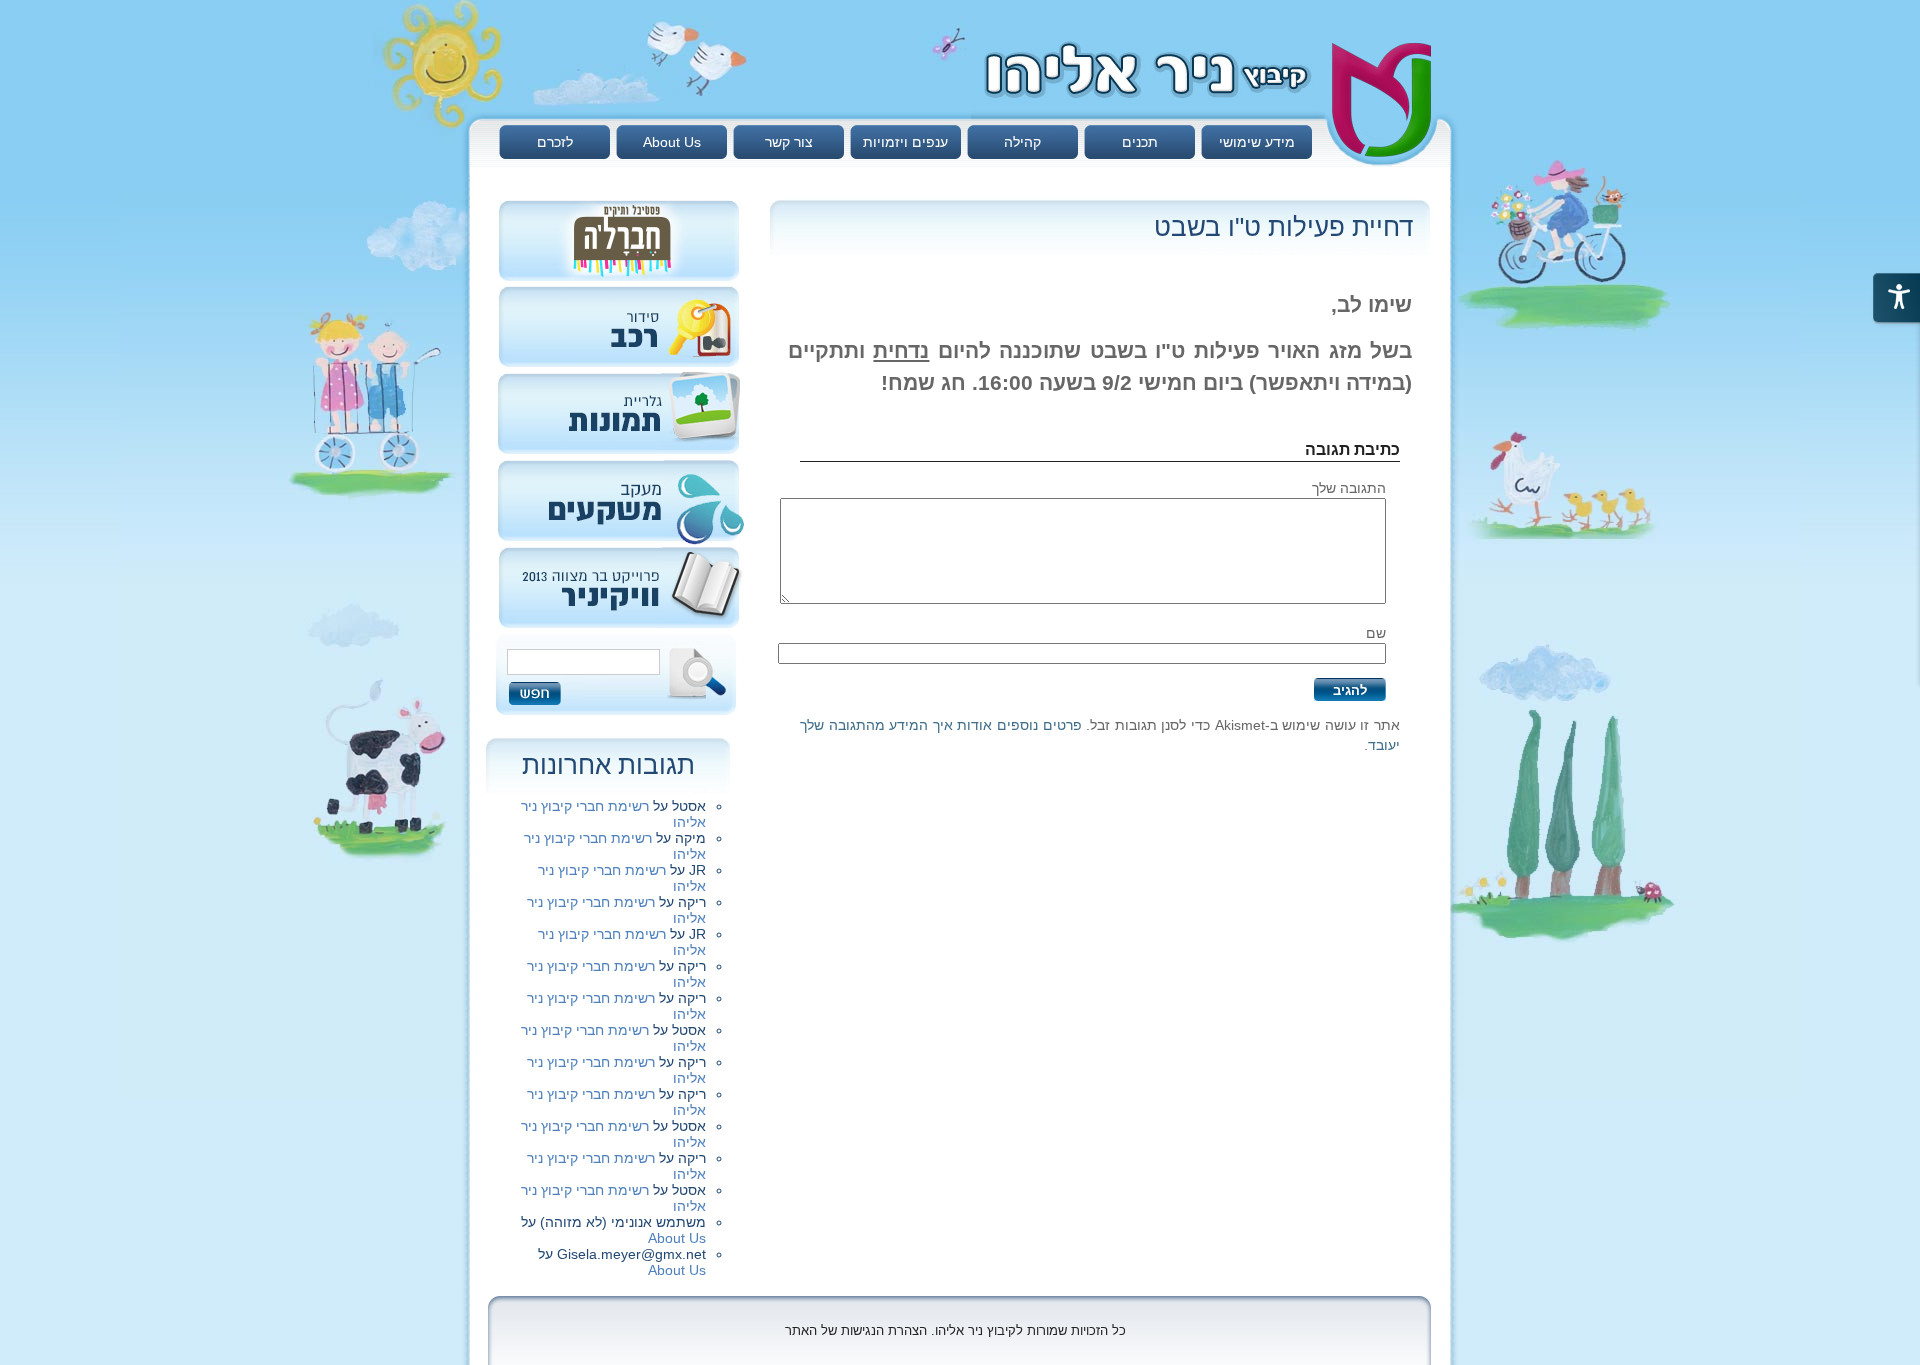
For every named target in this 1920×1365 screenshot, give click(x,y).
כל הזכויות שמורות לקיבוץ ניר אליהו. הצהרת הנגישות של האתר (955, 1330)
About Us (672, 142)
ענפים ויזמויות (905, 142)
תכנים (1140, 142)
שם (1376, 633)
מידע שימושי (1257, 142)
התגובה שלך (1349, 488)
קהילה (1022, 142)
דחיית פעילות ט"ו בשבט (1283, 227)
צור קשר (789, 142)
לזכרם (555, 142)
